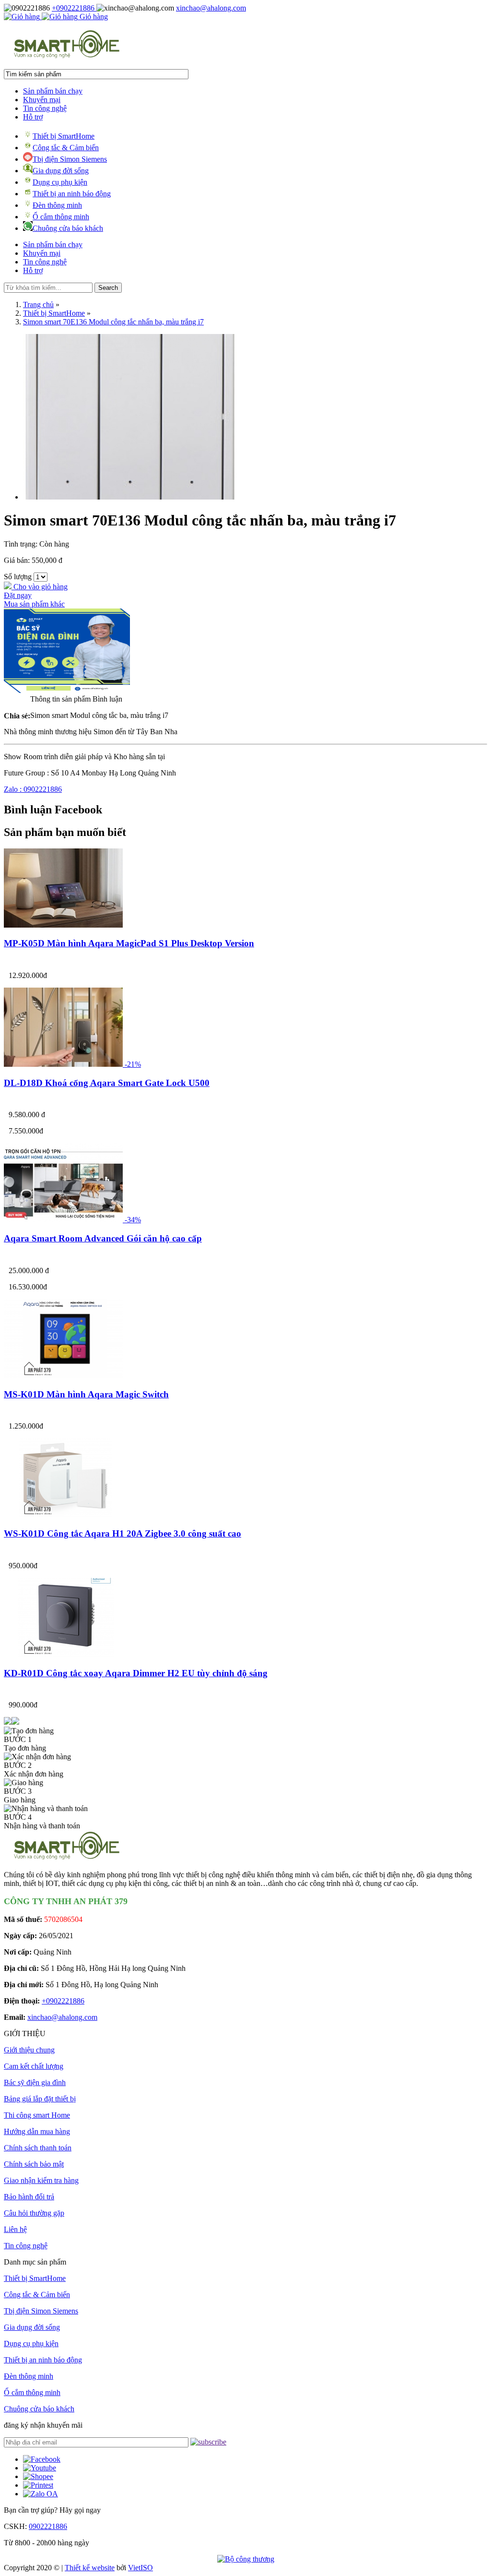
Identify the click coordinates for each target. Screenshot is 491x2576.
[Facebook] (42, 2459)
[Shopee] (38, 2476)
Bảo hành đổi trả (29, 2197)
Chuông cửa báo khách (68, 228)
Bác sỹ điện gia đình (35, 2082)
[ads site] (67, 690)
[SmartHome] (67, 57)
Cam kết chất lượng (34, 2066)
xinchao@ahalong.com (211, 8)
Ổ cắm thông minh (61, 217)
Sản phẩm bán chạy (53, 91)
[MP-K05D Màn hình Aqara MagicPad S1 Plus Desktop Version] (63, 925)
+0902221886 (74, 8)
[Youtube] (40, 2468)
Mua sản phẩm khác (34, 604)
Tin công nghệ (45, 108)
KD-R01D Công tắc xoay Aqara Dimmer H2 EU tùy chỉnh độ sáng (136, 1673)
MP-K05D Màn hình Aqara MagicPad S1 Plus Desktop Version (129, 943)
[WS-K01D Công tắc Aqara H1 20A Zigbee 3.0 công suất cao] (63, 1515)
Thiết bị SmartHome (64, 136)
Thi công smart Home (37, 2115)
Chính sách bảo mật (34, 2164)
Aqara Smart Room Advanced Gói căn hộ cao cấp (103, 1238)
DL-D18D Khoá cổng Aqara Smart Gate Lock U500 (107, 1083)
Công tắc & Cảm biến (66, 148)
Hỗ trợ (33, 117)
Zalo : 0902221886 (33, 789)
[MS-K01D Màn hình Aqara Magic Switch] (63, 1376)
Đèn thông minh (57, 205)
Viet (140, 2568)
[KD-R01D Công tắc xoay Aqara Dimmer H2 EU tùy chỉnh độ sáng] (63, 1654)
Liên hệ (15, 2229)
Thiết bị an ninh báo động (72, 194)
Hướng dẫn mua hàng (37, 2131)
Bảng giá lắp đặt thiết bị (40, 2099)
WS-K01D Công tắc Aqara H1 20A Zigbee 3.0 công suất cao (123, 1533)
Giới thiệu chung (29, 2050)
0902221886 (48, 2526)
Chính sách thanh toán (38, 2148)
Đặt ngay (18, 595)
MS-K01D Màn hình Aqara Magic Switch (86, 1394)
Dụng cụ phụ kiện (60, 182)
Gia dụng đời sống (61, 171)
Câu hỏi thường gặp (34, 2213)
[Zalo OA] (41, 2494)
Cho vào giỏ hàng (40, 587)
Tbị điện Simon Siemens (70, 159)
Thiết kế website (90, 2568)
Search (108, 288)
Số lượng (18, 577)
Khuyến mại (42, 100)
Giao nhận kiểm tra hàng (41, 2180)
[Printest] (38, 2485)
